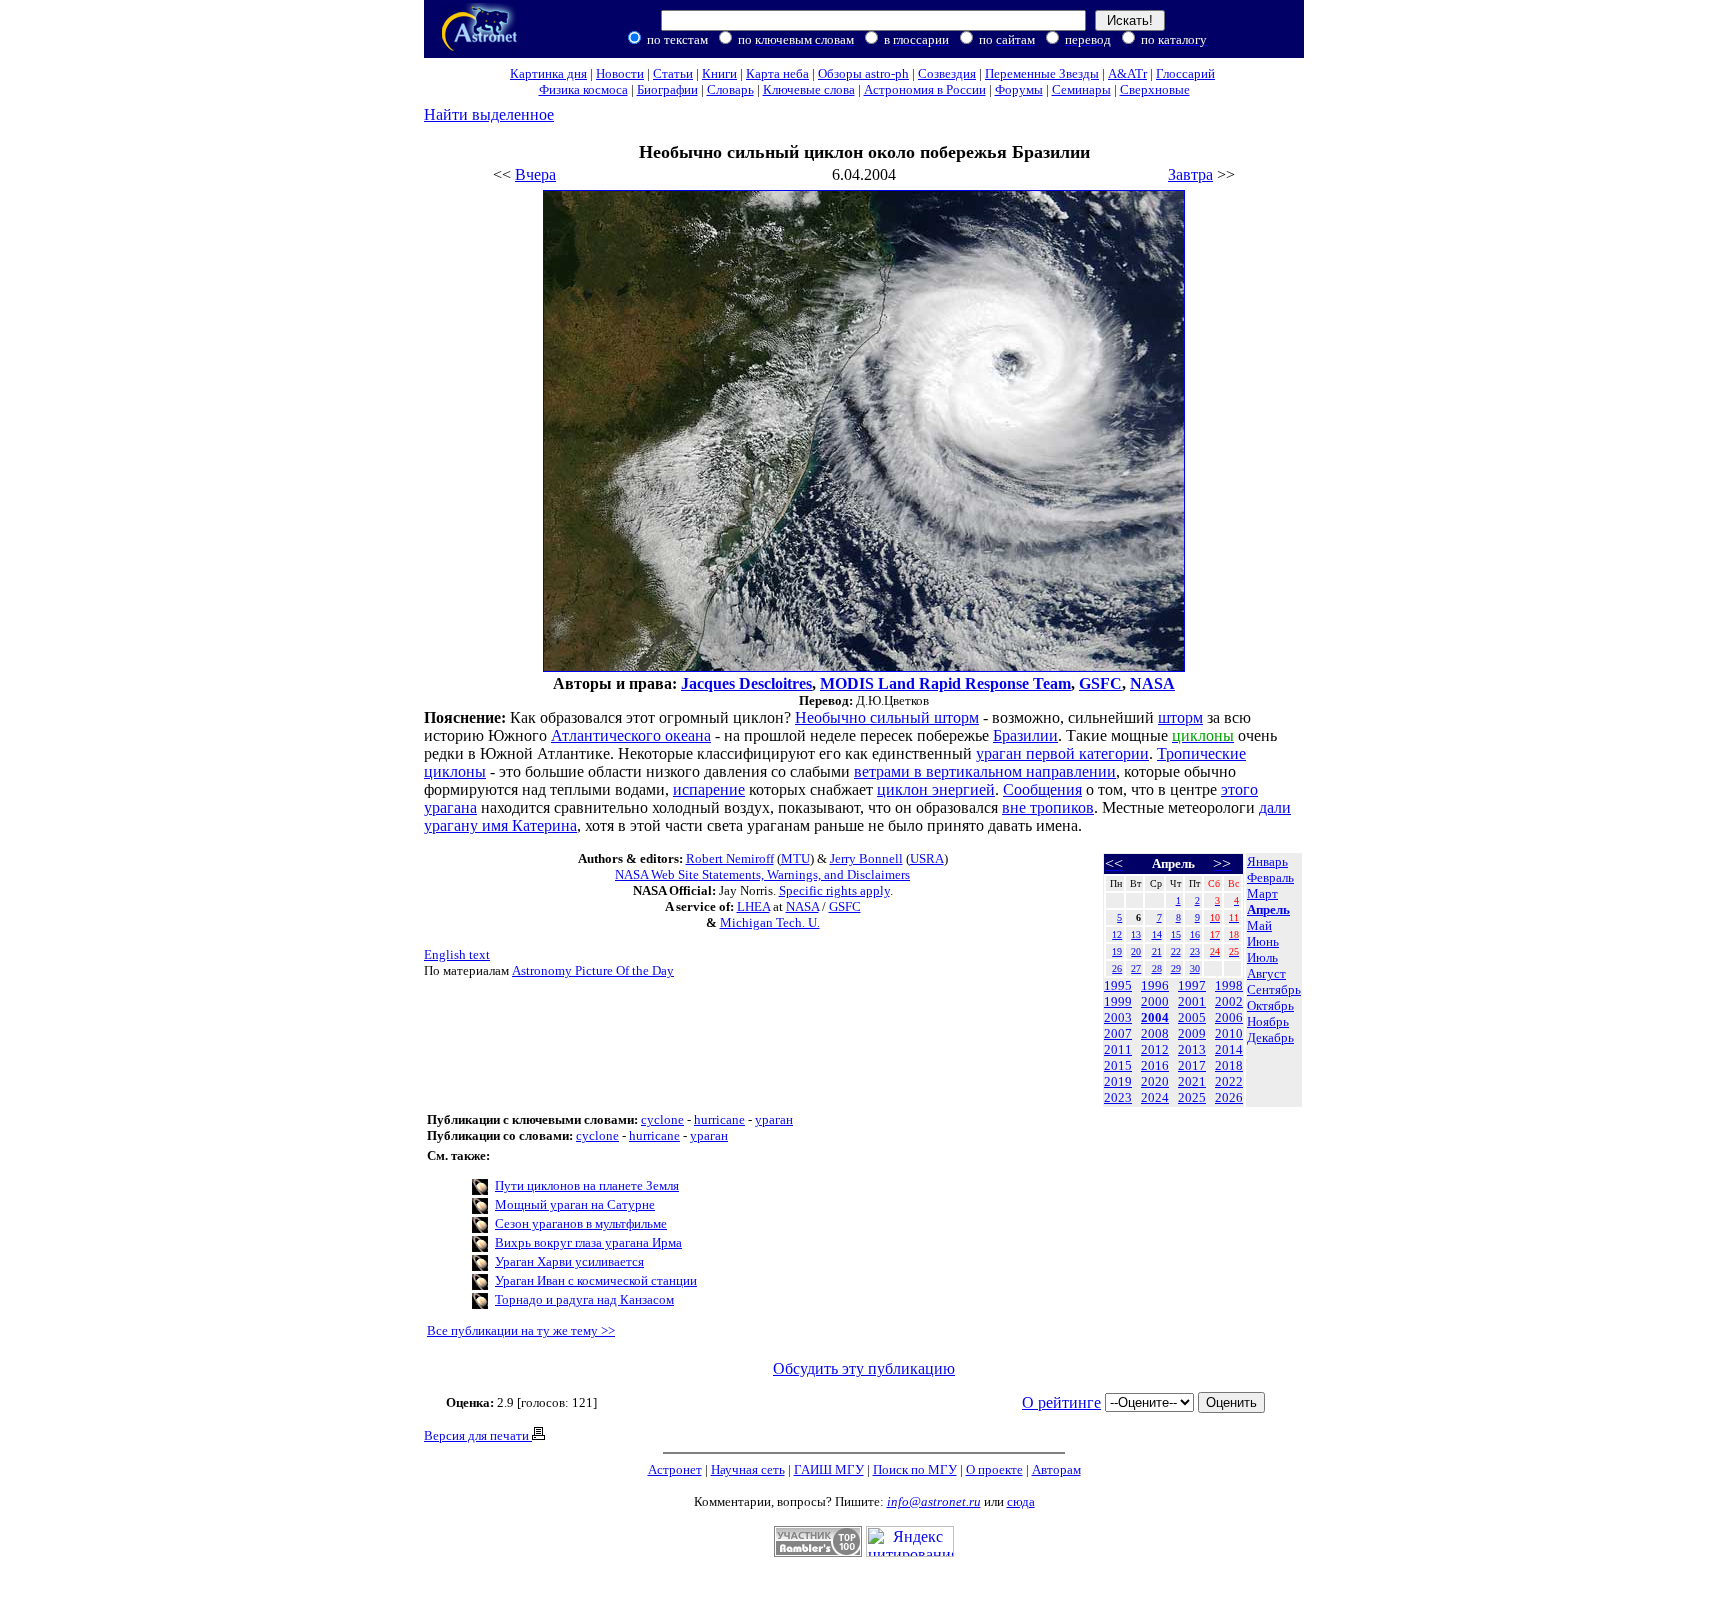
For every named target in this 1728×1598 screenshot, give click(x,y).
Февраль (1270, 877)
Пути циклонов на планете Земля (587, 1185)
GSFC (1100, 683)
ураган (774, 1119)
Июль (1262, 957)
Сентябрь (1274, 989)
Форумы (1019, 89)
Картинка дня (548, 73)
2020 (1155, 1081)
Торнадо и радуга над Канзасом (584, 1299)
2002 (1229, 1001)
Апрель (1268, 909)
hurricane (719, 1119)
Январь (1267, 861)
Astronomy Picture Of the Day (593, 970)
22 (1176, 951)
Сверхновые (1155, 89)
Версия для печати (478, 1435)
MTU (795, 858)
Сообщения (1042, 789)
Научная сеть (748, 1469)
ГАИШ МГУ (829, 1469)
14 (1157, 934)
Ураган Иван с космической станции (596, 1280)
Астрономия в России (925, 89)
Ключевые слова (809, 89)
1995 (1118, 985)
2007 (1118, 1033)
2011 (1118, 1049)
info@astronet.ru (934, 1501)
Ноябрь (1268, 1021)
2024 (1155, 1097)
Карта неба (777, 73)
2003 (1118, 1017)
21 (1157, 951)
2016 (1155, 1065)
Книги (719, 73)
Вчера (535, 174)
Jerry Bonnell (866, 858)
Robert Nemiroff (730, 858)
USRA (927, 858)
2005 (1192, 1017)
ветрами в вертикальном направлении (985, 771)
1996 (1155, 985)
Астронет (675, 1469)
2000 (1155, 1001)
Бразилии (1025, 735)
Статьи (673, 73)
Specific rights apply (834, 890)
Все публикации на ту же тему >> (521, 1330)
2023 (1118, 1097)
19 (1117, 951)
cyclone (662, 1119)
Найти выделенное (489, 114)
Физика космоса (583, 89)
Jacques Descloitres (746, 683)
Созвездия (947, 73)
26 (1117, 968)
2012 (1155, 1049)
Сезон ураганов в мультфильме (581, 1223)
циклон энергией (936, 789)
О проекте (994, 1469)
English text (457, 954)
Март (1262, 893)
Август (1266, 973)
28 (1157, 968)
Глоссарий (1185, 73)
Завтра (1190, 174)
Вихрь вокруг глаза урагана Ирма (588, 1242)
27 (1136, 968)
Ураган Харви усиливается (569, 1261)
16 (1195, 934)
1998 (1229, 985)
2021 (1192, 1081)
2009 (1192, 1033)
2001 (1192, 1001)
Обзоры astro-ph (863, 73)
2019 (1118, 1081)
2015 (1118, 1065)
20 (1136, 951)
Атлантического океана (631, 735)
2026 (1229, 1097)
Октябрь (1270, 1005)
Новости (620, 73)
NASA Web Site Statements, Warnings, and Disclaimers (762, 874)
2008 (1155, 1033)
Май (1259, 925)
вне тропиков (1048, 807)
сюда (1021, 1501)
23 (1195, 951)
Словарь (730, 89)
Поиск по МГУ (915, 1469)
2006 (1229, 1017)
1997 (1192, 985)
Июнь (1263, 941)
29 (1176, 968)
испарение (709, 789)
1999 (1118, 1001)
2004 (1155, 1017)
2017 (1192, 1065)
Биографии (667, 89)
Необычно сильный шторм (887, 717)
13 (1136, 934)
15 (1176, 934)
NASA (1152, 683)
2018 (1229, 1065)
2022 (1229, 1081)
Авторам (1056, 1469)
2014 (1229, 1049)
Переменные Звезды (1042, 73)
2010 (1229, 1033)
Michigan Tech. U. (770, 922)
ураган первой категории (1062, 753)
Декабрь (1270, 1037)
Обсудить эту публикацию (864, 1368)
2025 (1192, 1097)
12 (1117, 934)
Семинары (1081, 89)
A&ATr (1127, 73)
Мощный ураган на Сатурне (575, 1204)
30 (1195, 968)
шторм (1180, 717)
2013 (1192, 1049)
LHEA (753, 906)
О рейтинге (1061, 1402)
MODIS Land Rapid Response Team (945, 683)
